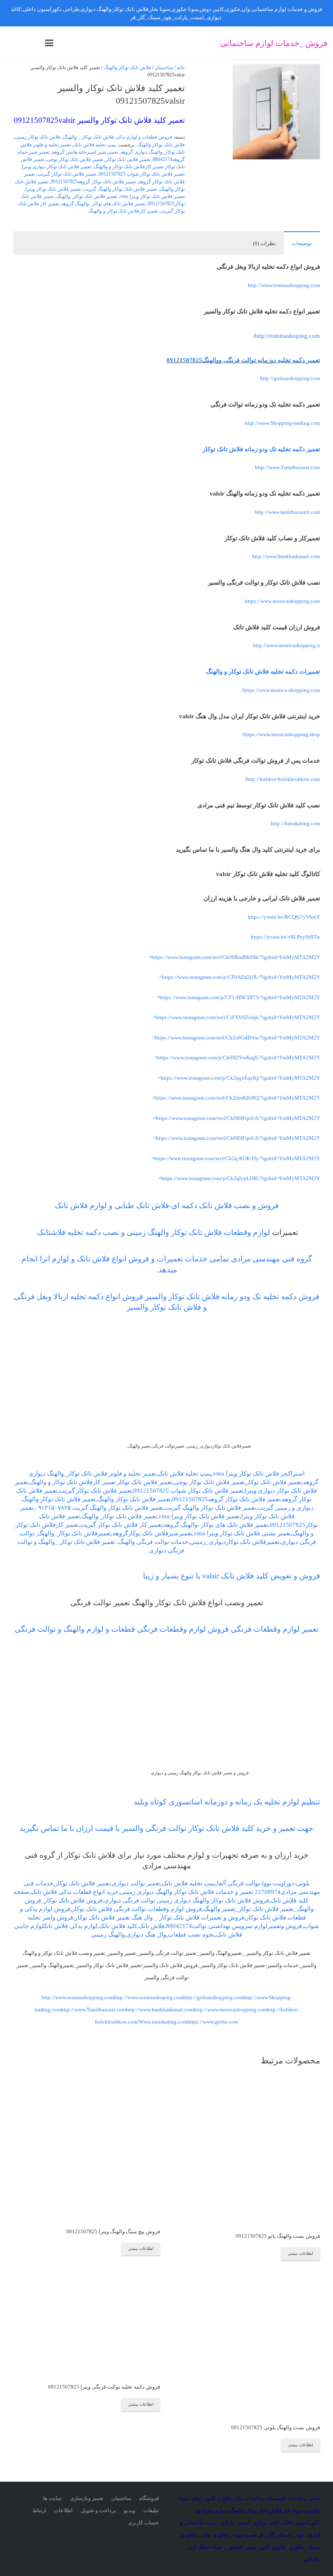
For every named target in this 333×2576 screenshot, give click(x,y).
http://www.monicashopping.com (230, 2010)
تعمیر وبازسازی (87, 2498)
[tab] (302, 243)
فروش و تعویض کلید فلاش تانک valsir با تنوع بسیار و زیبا (231, 1576)
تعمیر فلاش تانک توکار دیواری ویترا (57, 167)
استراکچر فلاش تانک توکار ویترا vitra (259, 1474)
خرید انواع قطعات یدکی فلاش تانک (75, 1892)
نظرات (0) (264, 243)
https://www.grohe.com (213, 2022)
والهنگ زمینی (108, 1935)
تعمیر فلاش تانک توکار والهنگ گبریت (120, 189)
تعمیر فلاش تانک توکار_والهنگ (87, 197)
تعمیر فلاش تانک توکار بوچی (75, 160)
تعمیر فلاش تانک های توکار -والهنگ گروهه (103, 204)
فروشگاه (149, 2498)
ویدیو (130, 2510)
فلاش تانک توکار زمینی (38, 137)
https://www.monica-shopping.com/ (281, 690)
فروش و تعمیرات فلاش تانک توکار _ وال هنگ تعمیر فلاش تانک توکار (159, 1917)
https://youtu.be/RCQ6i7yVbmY (284, 917)
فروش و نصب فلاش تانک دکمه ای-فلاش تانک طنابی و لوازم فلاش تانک (167, 1205)
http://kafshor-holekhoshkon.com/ (282, 779)
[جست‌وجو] (32, 43)
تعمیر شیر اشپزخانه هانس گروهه (85, 152)
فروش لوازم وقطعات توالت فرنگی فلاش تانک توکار (137, 1909)
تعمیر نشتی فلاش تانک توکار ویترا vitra (242, 1533)
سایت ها (52, 2498)
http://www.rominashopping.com (284, 285)
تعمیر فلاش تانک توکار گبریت (67, 174)
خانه (181, 68)
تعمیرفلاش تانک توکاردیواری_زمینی (235, 1542)
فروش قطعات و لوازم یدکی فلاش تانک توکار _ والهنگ (118, 137)
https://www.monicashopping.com (282, 601)
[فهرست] (49, 43)
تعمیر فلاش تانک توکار (128, 160)
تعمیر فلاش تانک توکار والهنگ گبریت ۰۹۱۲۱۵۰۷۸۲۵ (99, 1508)
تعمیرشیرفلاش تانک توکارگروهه (152, 1533)
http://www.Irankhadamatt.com (286, 556)
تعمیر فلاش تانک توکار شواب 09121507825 (142, 174)
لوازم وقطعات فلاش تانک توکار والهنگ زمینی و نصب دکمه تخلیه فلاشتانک (152, 1232)
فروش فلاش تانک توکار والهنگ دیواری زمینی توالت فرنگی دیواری (186, 1900)
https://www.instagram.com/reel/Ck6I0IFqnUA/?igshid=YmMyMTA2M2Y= (237, 1118)
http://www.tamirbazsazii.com (287, 512)
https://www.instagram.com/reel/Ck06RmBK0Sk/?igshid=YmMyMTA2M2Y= (234, 957)
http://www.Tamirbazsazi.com (288, 467)
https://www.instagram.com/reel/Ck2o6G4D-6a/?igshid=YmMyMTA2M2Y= (236, 1038)
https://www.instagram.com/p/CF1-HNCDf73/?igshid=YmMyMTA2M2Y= (238, 997)
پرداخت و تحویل (98, 2510)
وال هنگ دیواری (146, 1935)
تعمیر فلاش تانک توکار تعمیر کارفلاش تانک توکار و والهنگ (101, 1482)
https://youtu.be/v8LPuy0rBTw (285, 937)
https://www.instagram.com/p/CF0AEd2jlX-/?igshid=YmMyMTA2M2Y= (240, 977)
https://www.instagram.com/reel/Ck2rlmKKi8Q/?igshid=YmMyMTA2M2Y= (236, 1098)
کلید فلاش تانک (118, 1926)
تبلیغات (151, 2510)
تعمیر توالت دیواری (136, 1883)
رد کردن (120, 17)
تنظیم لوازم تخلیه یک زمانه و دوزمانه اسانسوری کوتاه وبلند (226, 1802)
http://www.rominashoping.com (148, 1997)
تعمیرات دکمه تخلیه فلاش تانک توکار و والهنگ (263, 672)
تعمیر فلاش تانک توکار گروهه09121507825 (93, 182)
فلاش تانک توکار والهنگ (127, 68)
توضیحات (302, 243)
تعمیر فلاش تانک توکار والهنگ (134, 1499)
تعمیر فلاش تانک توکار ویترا (53, 189)
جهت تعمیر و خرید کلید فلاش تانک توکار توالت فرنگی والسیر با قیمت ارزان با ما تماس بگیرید (166, 1828)
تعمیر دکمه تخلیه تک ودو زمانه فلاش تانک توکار (261, 449)
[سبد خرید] (14, 43)
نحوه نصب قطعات (191, 1935)
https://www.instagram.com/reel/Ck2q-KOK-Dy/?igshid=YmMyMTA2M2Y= (236, 1158)
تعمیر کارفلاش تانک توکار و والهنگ (123, 211)
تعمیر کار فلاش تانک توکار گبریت (121, 1525)
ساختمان (164, 68)
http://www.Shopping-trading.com (282, 423)
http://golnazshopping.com (290, 378)
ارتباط (39, 2510)
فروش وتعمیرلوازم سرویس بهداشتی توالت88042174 (234, 1926)
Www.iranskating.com (163, 2022)
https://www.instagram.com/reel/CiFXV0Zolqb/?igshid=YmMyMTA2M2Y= (236, 1017)
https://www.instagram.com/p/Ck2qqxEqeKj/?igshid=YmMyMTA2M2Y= (239, 1078)
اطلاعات (63, 2510)
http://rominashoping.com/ (287, 336)
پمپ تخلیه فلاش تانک (94, 145)
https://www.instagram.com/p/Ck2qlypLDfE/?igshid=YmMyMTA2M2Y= (239, 1178)
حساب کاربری (143, 2523)
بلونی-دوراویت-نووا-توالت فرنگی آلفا (263, 1883)
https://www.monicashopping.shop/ (281, 734)
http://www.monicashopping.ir (287, 645)
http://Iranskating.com (295, 823)
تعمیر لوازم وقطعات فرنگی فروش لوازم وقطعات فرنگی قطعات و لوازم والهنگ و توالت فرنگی (166, 1629)
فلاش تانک (151, 1926)
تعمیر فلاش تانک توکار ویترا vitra (152, 197)
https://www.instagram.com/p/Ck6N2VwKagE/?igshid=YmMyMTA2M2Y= (237, 1058)
